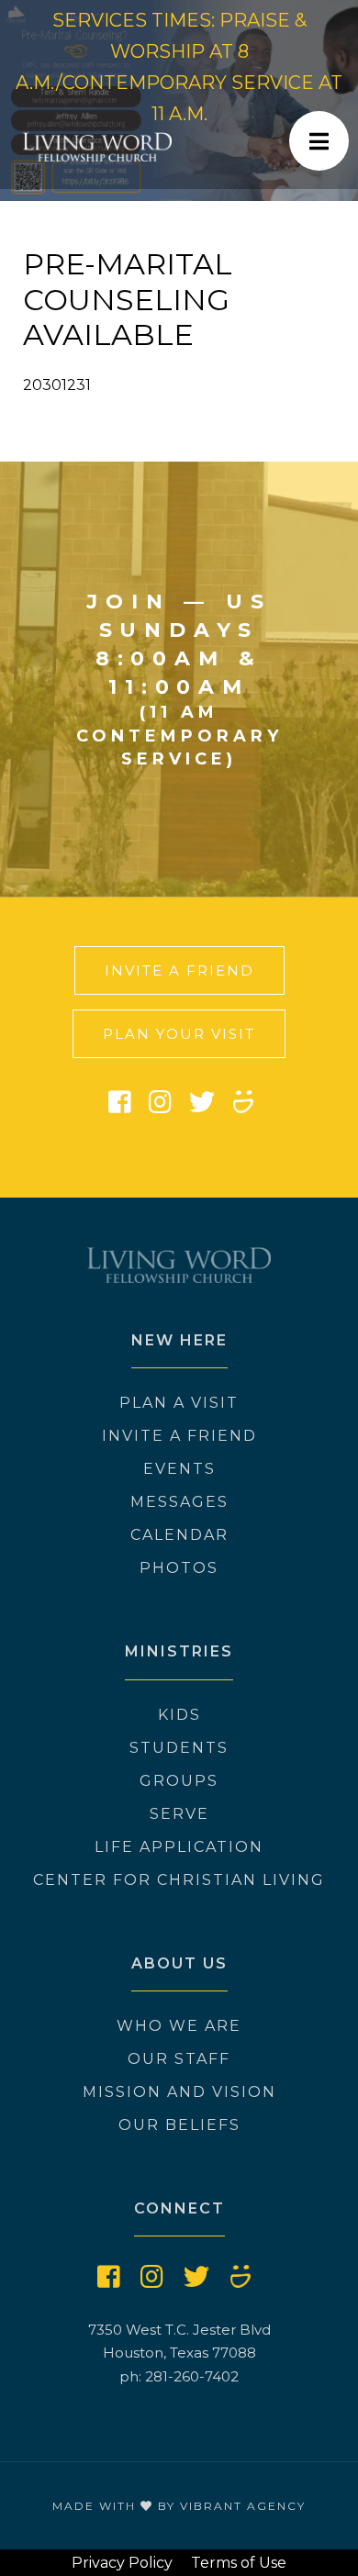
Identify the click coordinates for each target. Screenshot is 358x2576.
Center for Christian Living (179, 1880)
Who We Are (179, 2026)
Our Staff (179, 2059)
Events (179, 1469)
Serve (179, 1814)
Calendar (179, 1535)
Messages (179, 1502)
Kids (179, 1715)
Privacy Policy (122, 2563)
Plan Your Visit (179, 1034)
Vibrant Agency (243, 2506)
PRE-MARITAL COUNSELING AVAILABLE (128, 299)
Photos (179, 1568)
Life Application (179, 1847)
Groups (179, 1781)
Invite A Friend (179, 970)
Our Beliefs (179, 2125)
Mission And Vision (179, 2092)
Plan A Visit (179, 1403)
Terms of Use (239, 2563)
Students (179, 1748)
